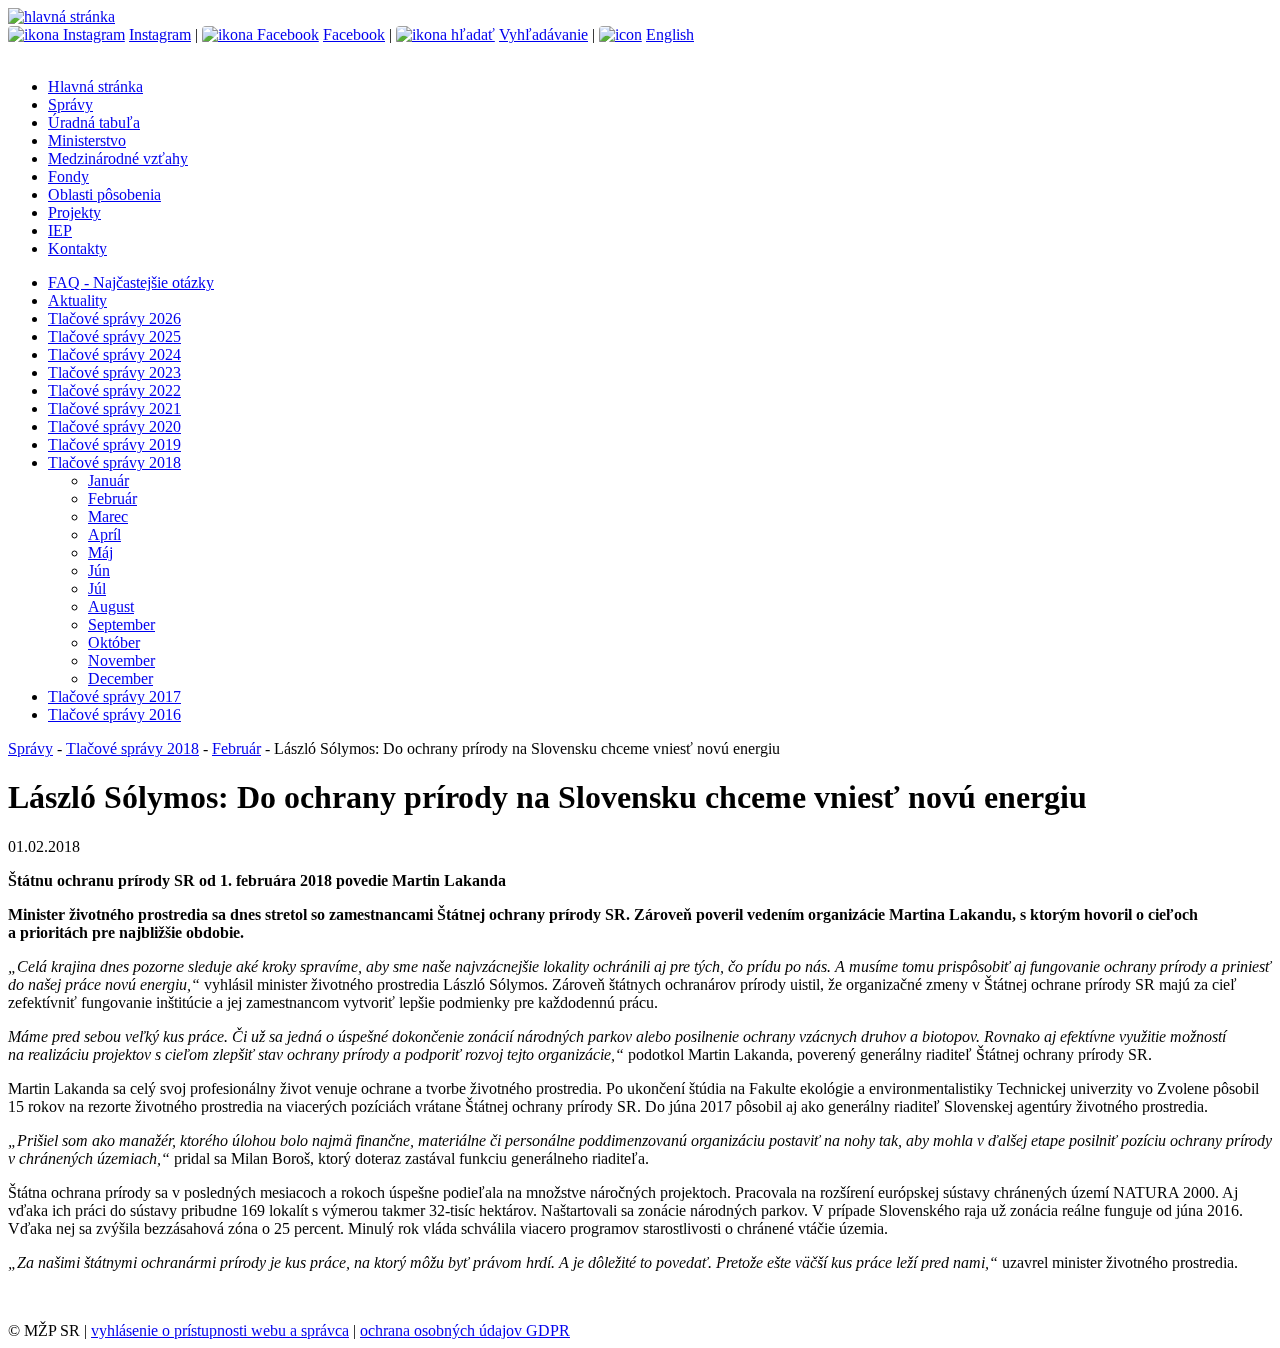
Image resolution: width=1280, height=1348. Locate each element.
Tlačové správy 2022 (114, 390)
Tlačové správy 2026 (114, 318)
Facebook (354, 34)
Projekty (74, 212)
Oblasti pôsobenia (104, 194)
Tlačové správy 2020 (114, 426)
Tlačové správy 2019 (114, 444)
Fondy (68, 176)
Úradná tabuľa (94, 122)
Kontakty (77, 248)
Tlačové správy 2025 (114, 336)
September (121, 624)
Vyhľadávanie (543, 34)
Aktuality (77, 300)
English (670, 34)
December (120, 678)
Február (112, 498)
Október (114, 642)
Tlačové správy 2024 (114, 354)
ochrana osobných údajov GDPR (465, 1330)
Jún (99, 570)
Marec (108, 516)
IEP (60, 230)
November (121, 660)
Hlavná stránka (95, 86)
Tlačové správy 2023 (114, 372)
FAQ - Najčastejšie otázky (131, 282)
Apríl (104, 534)
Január (108, 480)
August (111, 606)
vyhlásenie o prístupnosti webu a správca (220, 1330)
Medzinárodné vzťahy (118, 158)
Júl (97, 588)
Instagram (160, 34)
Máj (100, 552)
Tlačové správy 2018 (114, 462)
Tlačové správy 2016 (114, 714)
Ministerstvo (87, 140)
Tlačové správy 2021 (114, 408)
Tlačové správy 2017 (114, 696)
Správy (70, 104)
